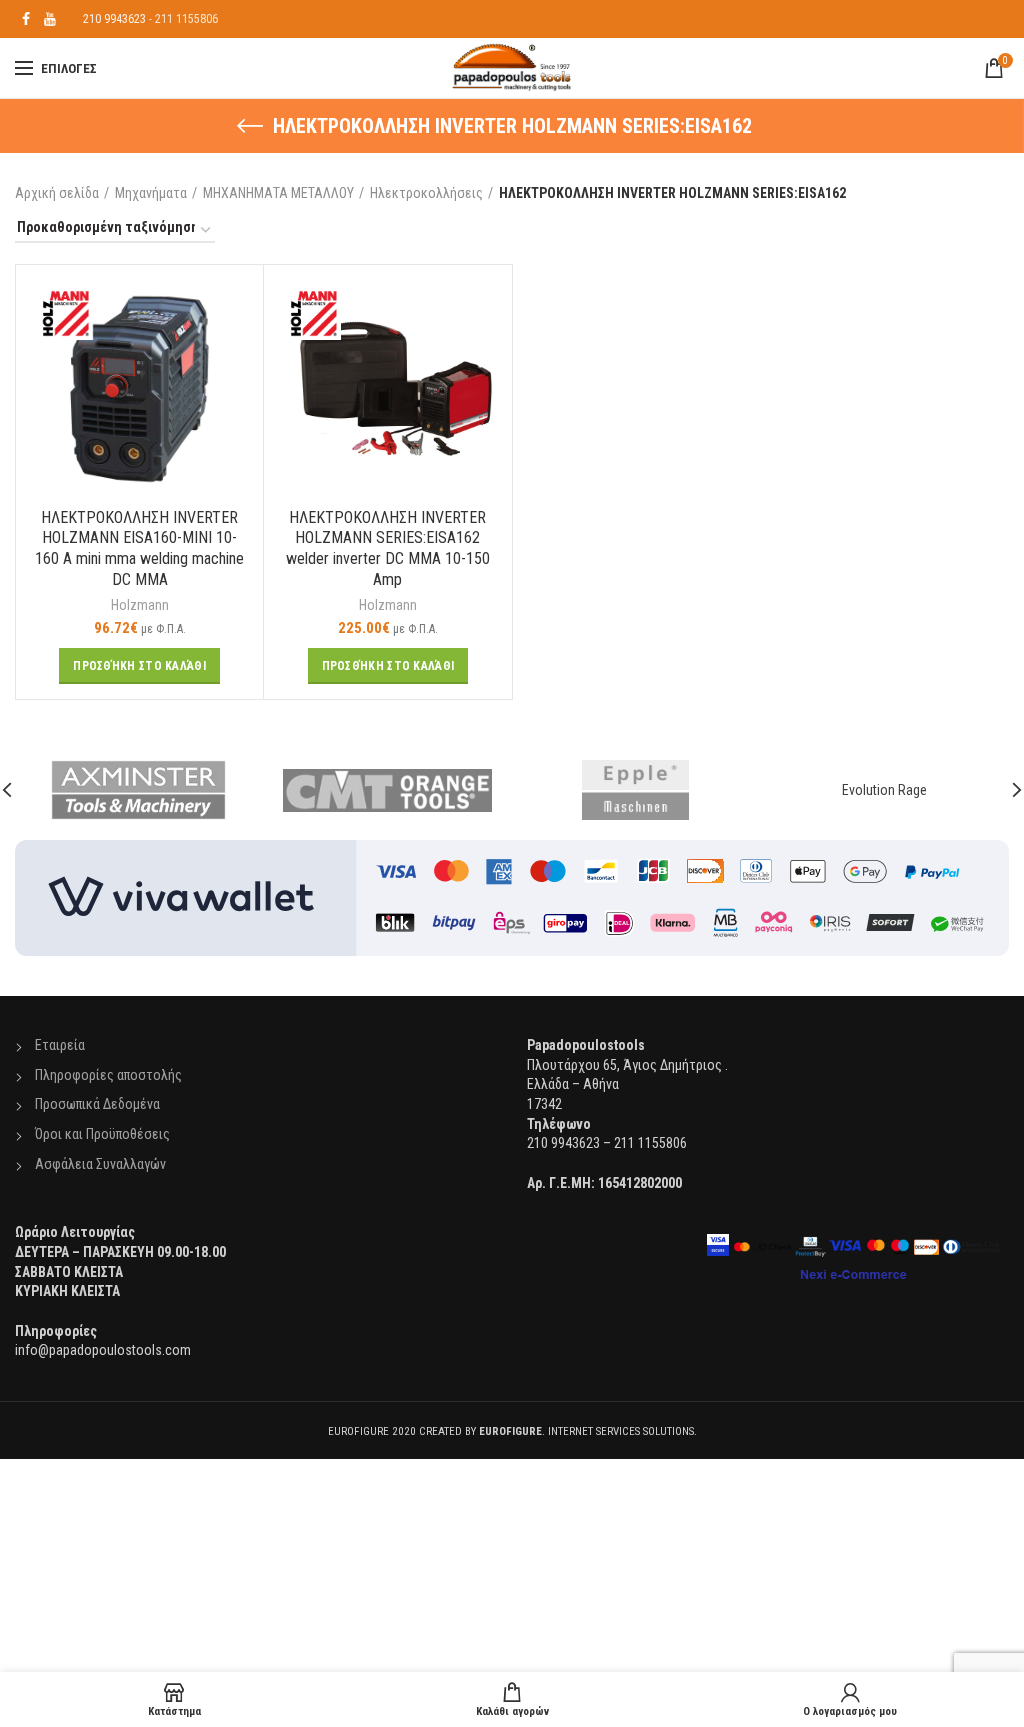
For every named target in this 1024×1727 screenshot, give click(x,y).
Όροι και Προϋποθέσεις (102, 1134)
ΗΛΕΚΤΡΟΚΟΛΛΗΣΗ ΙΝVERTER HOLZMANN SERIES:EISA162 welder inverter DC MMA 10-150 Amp (388, 548)
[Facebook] (26, 19)
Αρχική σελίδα (57, 193)
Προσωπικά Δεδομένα (97, 1104)
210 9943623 (114, 19)
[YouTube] (50, 19)
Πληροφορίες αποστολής (108, 1075)
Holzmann (140, 605)
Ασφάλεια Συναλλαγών (100, 1164)
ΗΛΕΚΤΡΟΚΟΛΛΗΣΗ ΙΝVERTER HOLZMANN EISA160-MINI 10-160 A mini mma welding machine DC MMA (139, 548)
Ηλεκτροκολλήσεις (426, 193)
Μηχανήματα (151, 193)
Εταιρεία (60, 1045)
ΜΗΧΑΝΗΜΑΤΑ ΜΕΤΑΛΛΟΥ (278, 193)
